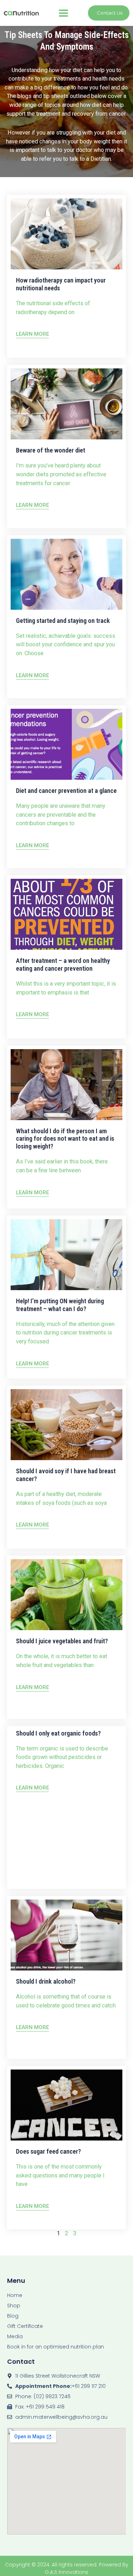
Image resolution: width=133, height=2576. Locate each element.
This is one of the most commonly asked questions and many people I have (60, 2175)
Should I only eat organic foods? (58, 1733)
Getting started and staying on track (63, 621)
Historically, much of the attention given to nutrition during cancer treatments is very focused (65, 1333)
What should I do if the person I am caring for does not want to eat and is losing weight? (65, 1139)
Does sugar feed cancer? (48, 2151)
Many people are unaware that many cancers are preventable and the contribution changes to (61, 815)
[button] (64, 13)
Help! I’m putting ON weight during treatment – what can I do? (60, 1305)
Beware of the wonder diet (51, 450)
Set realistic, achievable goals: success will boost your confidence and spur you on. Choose (66, 645)
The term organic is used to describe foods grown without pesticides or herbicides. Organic (62, 1757)
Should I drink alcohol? (46, 1981)
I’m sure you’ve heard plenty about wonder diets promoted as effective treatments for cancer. (61, 474)
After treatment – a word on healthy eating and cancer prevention (63, 964)
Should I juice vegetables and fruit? (62, 1641)
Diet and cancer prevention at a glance (66, 791)
